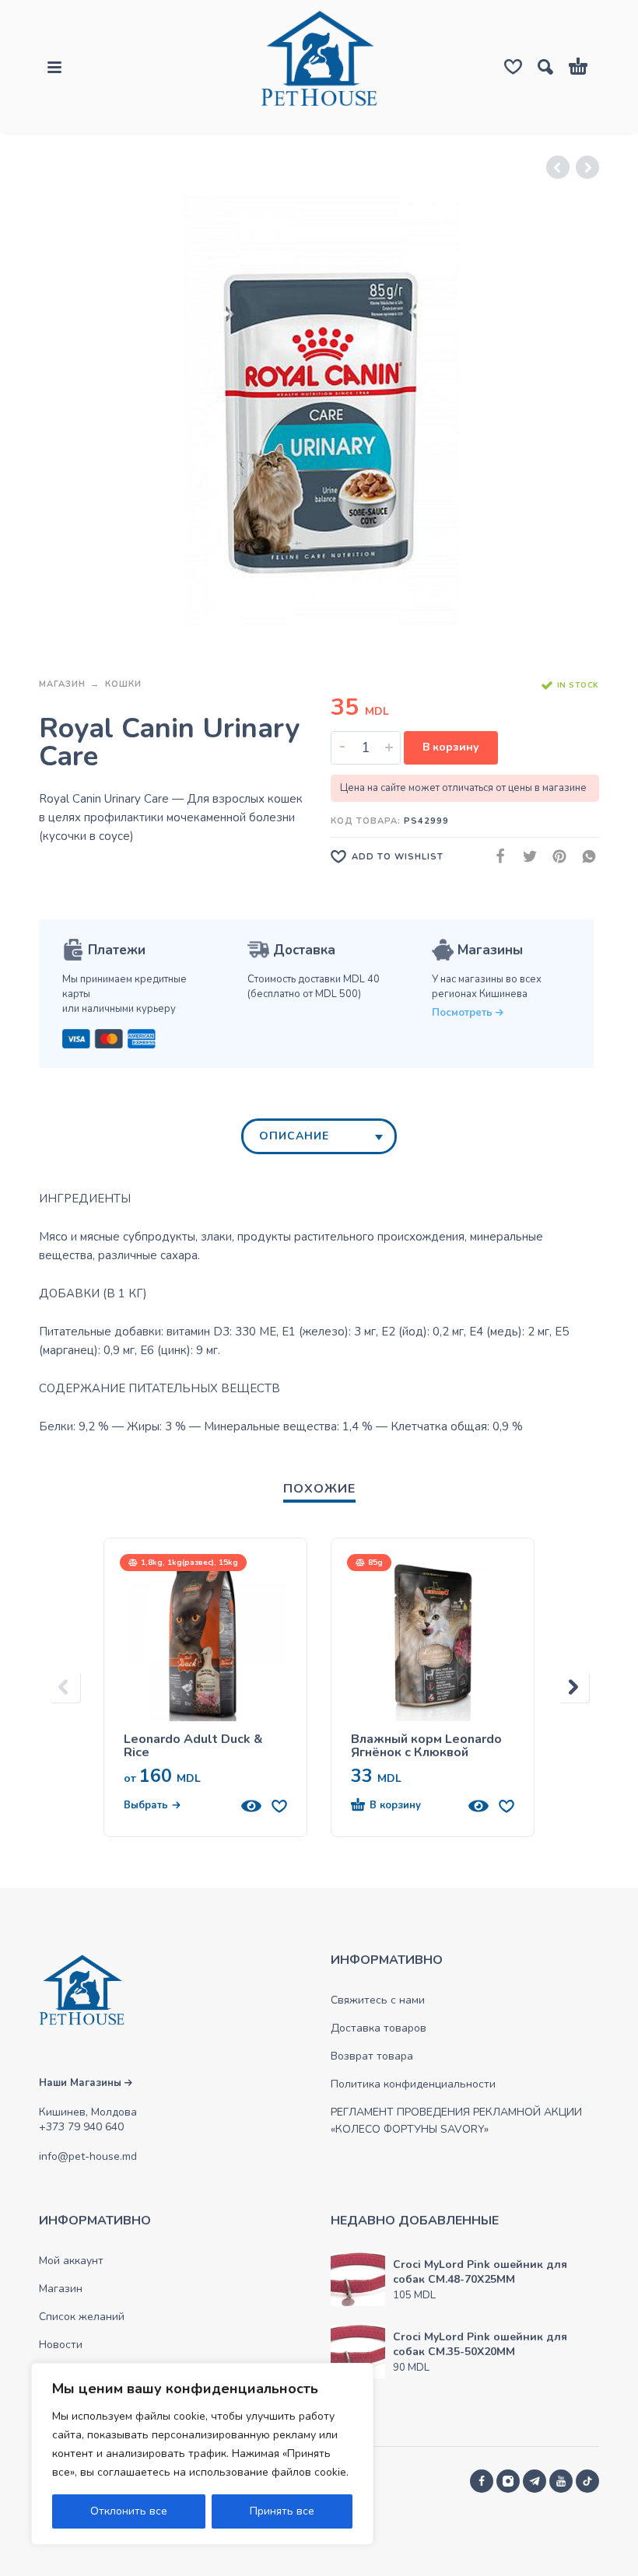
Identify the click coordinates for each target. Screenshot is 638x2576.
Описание (294, 1136)
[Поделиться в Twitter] (525, 857)
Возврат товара (372, 2056)
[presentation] (65, 1687)
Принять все (282, 2511)
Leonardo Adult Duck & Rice (193, 1746)
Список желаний (82, 2317)
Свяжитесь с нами (378, 2000)
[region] (202, 2454)
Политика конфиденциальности (413, 2084)
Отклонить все (129, 2511)
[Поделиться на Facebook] (496, 857)
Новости (61, 2345)
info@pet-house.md (88, 2156)
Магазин (62, 684)
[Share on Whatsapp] (584, 857)
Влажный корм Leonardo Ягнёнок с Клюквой (426, 1746)
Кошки (123, 684)
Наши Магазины (82, 2083)
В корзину (451, 747)
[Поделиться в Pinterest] (555, 857)
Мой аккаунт (71, 2261)
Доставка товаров (379, 2028)
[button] (405, 1806)
